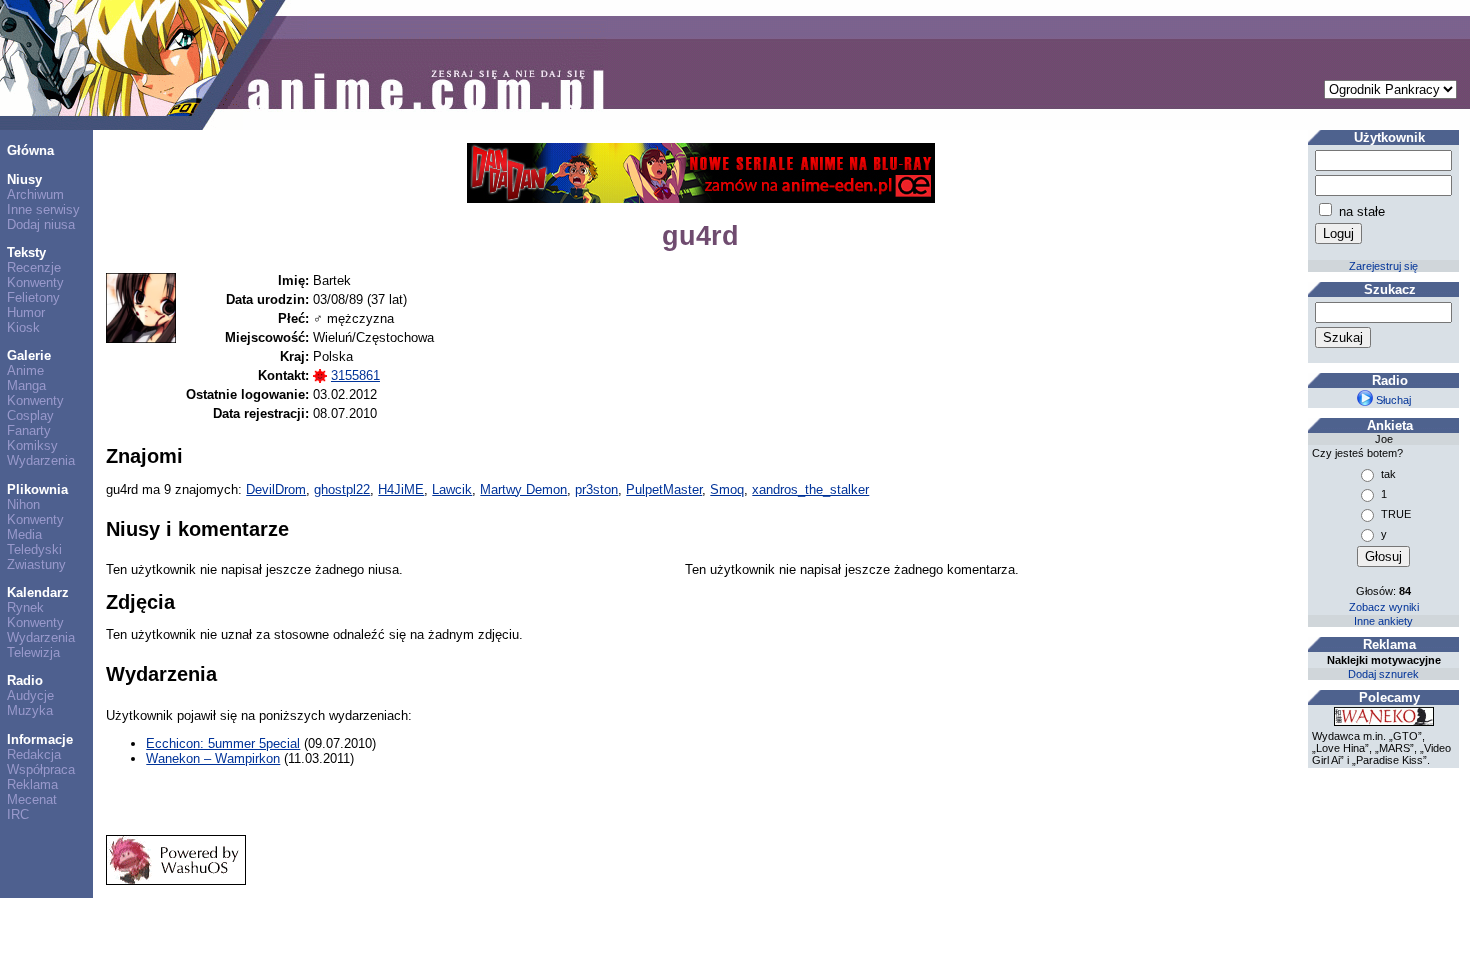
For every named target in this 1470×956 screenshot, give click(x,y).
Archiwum (35, 194)
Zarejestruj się (1383, 266)
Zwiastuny (36, 564)
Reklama (32, 784)
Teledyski (34, 549)
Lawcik (452, 489)
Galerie (29, 355)
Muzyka (30, 710)
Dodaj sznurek (1383, 674)
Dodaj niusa (41, 224)
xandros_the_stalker (810, 489)
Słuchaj (1392, 400)
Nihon (23, 504)
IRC (18, 814)
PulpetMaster (664, 489)
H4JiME (401, 489)
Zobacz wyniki (1384, 607)
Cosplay (30, 415)
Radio (25, 680)
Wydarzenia (41, 460)
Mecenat (32, 799)
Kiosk (23, 327)
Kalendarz (38, 592)
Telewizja (33, 652)
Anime (25, 370)
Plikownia (37, 489)
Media (24, 534)
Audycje (30, 695)
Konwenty (35, 282)
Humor (26, 312)
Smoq (727, 489)
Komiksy (32, 445)
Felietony (33, 297)
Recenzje (34, 267)
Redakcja (34, 754)
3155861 (355, 375)
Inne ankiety (1383, 621)
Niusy (24, 179)
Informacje (40, 739)
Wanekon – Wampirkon (213, 758)
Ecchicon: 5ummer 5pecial (223, 743)
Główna (30, 150)
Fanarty (29, 430)
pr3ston (596, 489)
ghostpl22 (342, 489)
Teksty (26, 252)
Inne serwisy (43, 209)
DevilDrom (276, 489)
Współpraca (41, 769)
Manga (26, 385)
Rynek (25, 607)
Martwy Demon (523, 489)
